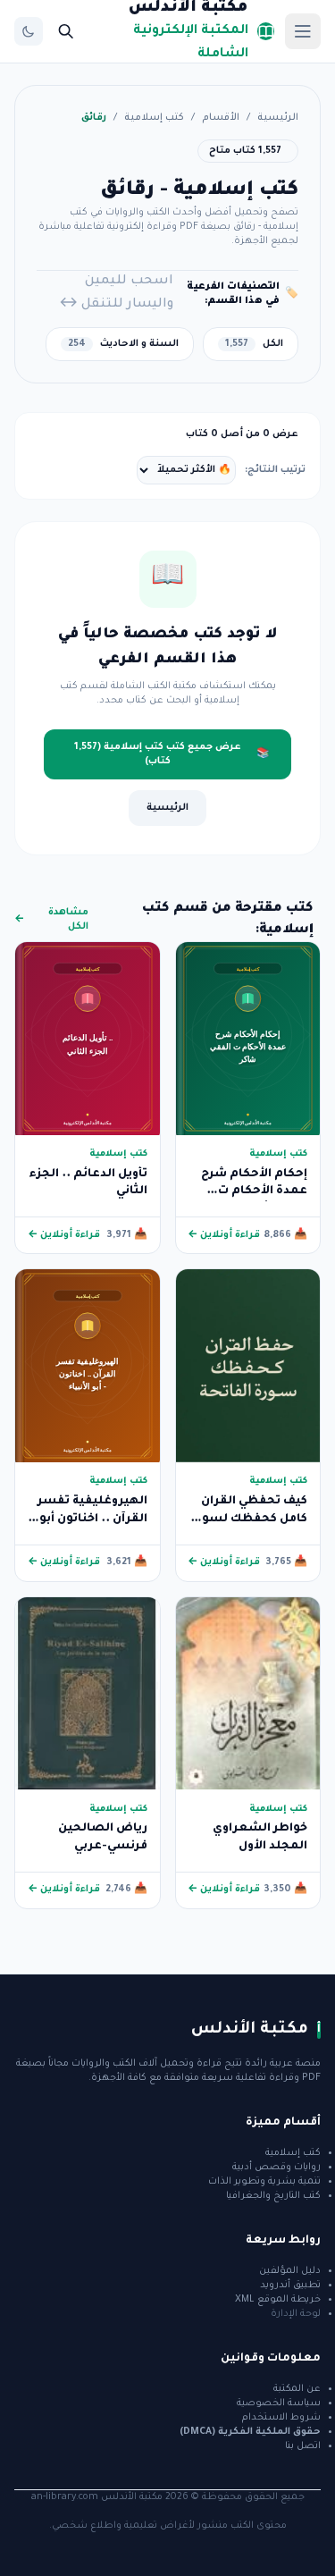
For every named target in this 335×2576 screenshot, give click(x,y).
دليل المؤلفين (290, 2271)
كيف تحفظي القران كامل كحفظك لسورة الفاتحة (249, 1519)
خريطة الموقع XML (278, 2300)
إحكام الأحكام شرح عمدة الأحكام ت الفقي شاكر (254, 1192)
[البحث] (66, 31)
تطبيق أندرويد (290, 2286)
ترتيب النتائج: (275, 470)
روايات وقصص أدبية (276, 2168)
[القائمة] (303, 31)
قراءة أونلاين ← (224, 1235)
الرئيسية (278, 118)
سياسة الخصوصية (279, 2403)
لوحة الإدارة (296, 2314)
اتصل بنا (303, 2446)
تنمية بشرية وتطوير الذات (264, 2182)
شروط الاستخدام (281, 2418)
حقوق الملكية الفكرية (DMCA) (250, 2432)
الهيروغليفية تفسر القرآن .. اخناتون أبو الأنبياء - (92, 1519)
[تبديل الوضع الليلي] (29, 31)
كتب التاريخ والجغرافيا (273, 2196)
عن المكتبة (297, 2389)
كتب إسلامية (154, 118)
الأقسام (221, 118)
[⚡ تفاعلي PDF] (248, 1038)
